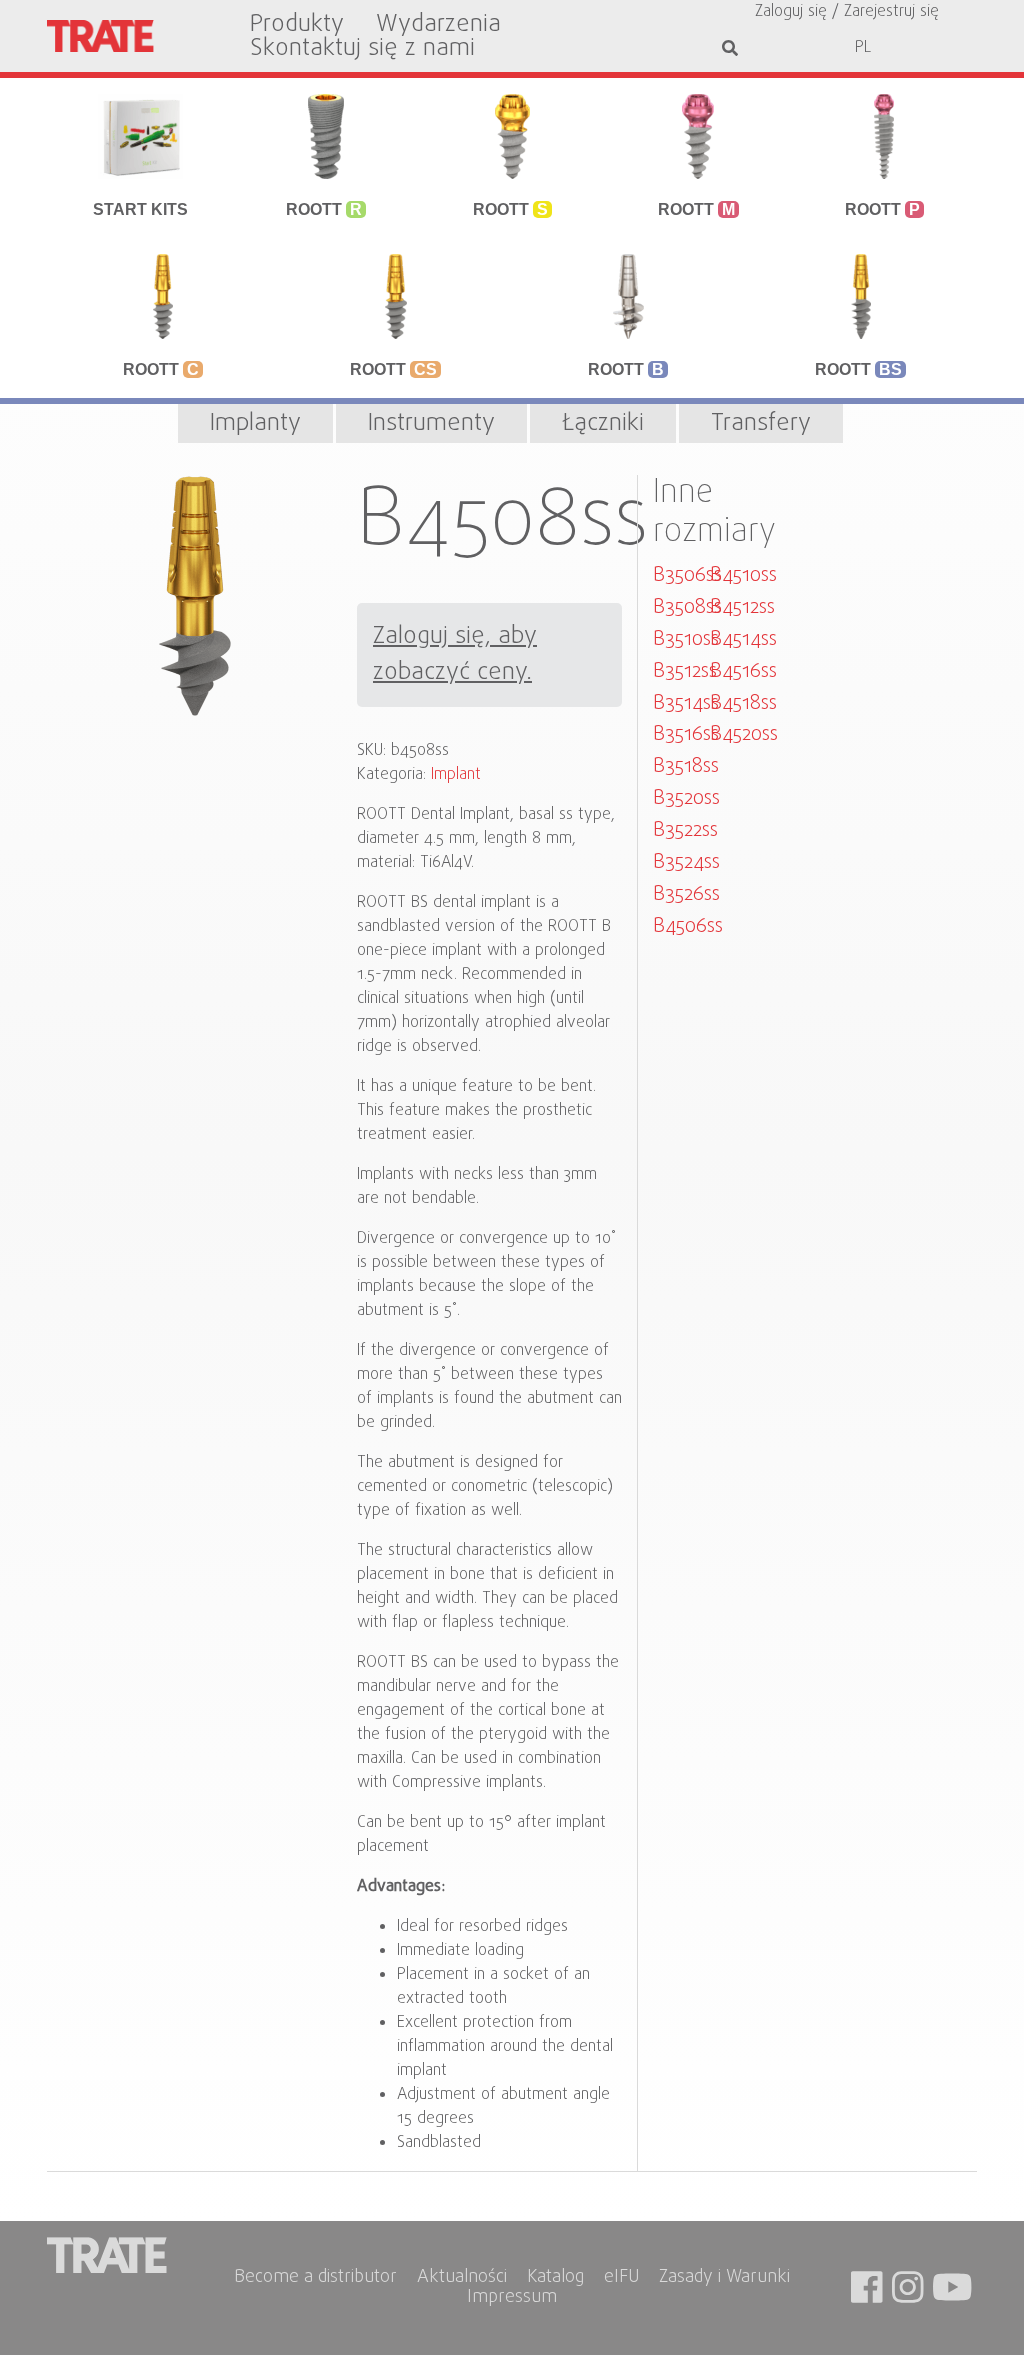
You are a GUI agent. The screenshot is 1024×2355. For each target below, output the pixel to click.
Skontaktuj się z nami (362, 49)
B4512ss (742, 607)
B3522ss (685, 830)
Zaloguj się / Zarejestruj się (847, 12)
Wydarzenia (438, 25)
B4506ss (688, 926)
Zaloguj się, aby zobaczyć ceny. (455, 655)
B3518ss (686, 766)
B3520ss (686, 798)
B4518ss (743, 703)
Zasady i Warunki (724, 2278)
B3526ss (686, 894)
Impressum (512, 2298)
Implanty (255, 423)
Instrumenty (431, 423)
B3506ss (687, 575)
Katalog (555, 2278)
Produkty (297, 25)
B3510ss (686, 639)
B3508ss (687, 607)
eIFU (621, 2278)
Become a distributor (315, 2278)
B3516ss (686, 734)
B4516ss (743, 671)
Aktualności (462, 2278)
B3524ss (686, 862)
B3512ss (685, 671)
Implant (456, 775)
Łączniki (603, 423)
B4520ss (744, 734)
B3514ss (686, 703)
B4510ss (743, 575)
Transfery (761, 423)
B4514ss (743, 639)
